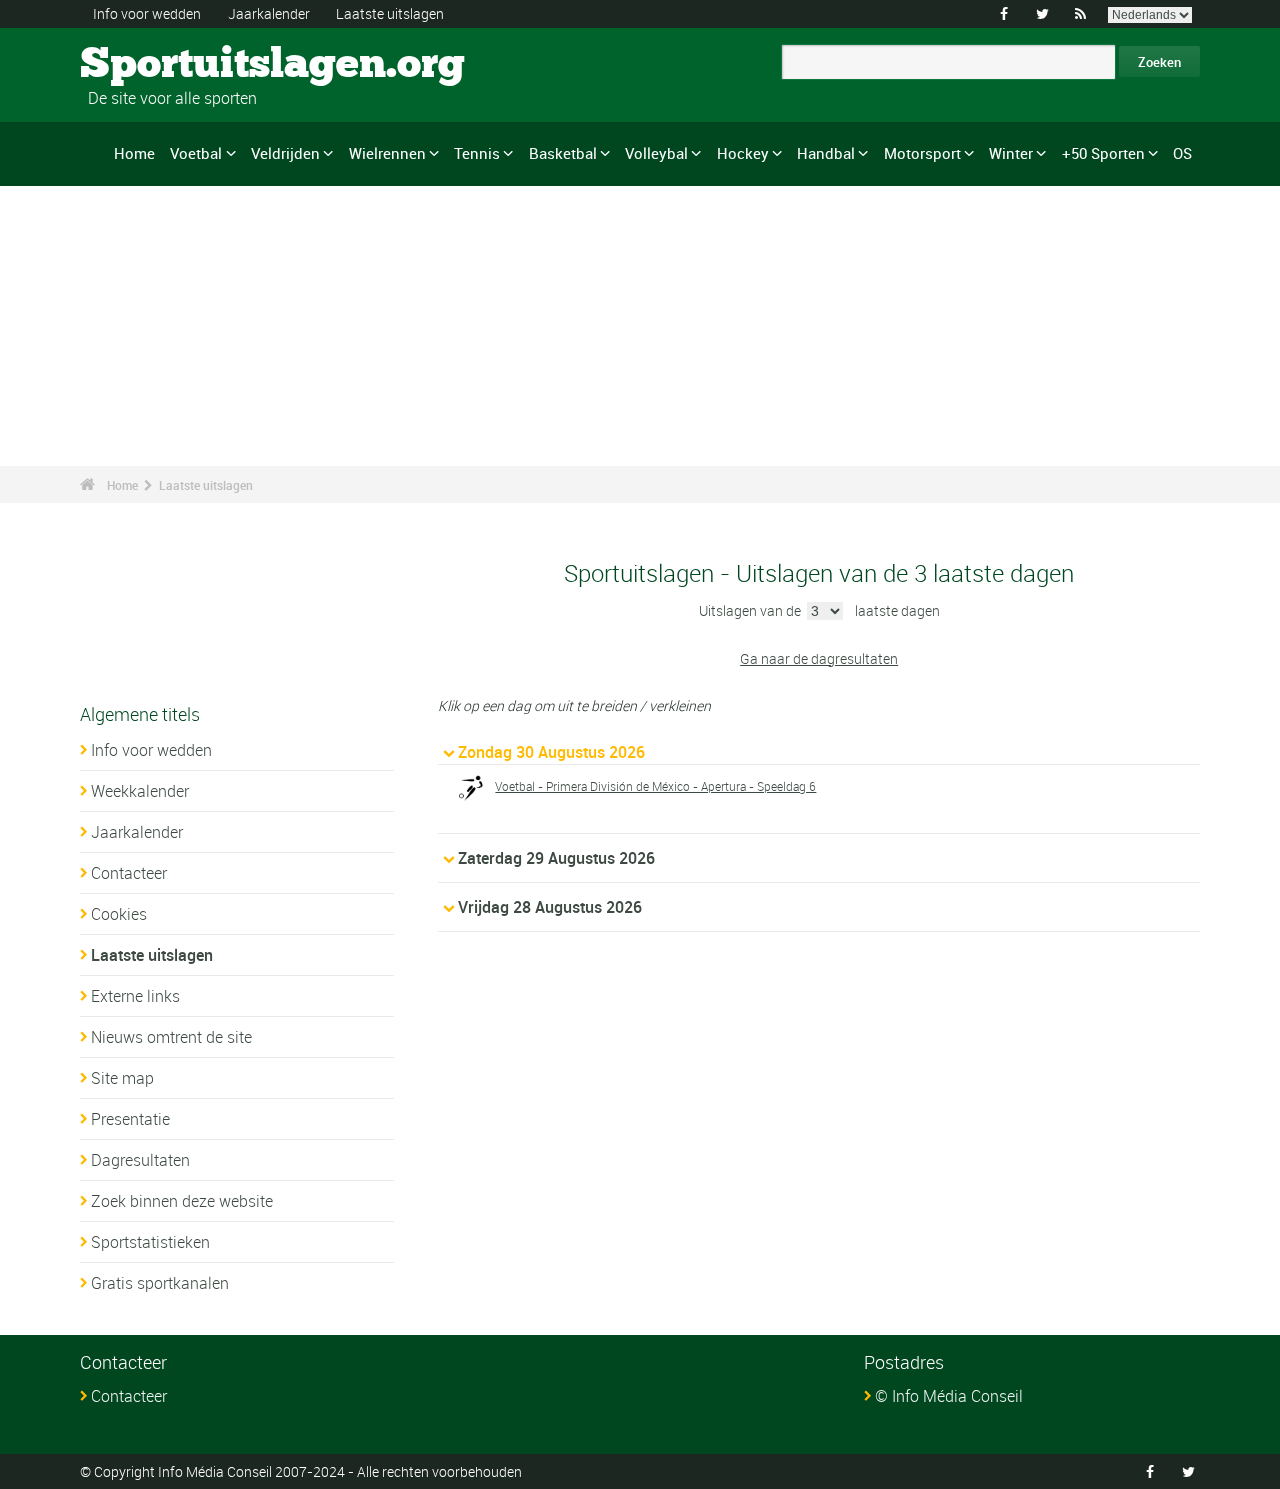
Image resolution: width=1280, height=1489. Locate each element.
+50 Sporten (1103, 153)
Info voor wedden (147, 13)
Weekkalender (140, 791)
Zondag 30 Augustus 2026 (551, 752)
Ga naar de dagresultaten (819, 658)
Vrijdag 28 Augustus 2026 (550, 907)
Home (134, 153)
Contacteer (129, 873)
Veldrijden (285, 153)
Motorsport (922, 153)
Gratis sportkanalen (160, 1283)
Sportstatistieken (150, 1242)
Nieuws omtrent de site (171, 1037)
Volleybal (656, 153)
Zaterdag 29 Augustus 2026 (556, 858)
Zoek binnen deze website (182, 1201)
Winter (1011, 153)
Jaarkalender (269, 13)
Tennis (477, 153)
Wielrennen (387, 153)
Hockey (743, 153)
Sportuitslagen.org (155, 65)
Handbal (826, 153)
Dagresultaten (140, 1160)
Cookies (119, 914)
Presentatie (130, 1119)
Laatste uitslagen (390, 13)
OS (1182, 153)
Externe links (135, 996)
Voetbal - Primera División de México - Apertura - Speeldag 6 (655, 786)
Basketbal (563, 153)
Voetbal (196, 153)
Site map (122, 1078)
